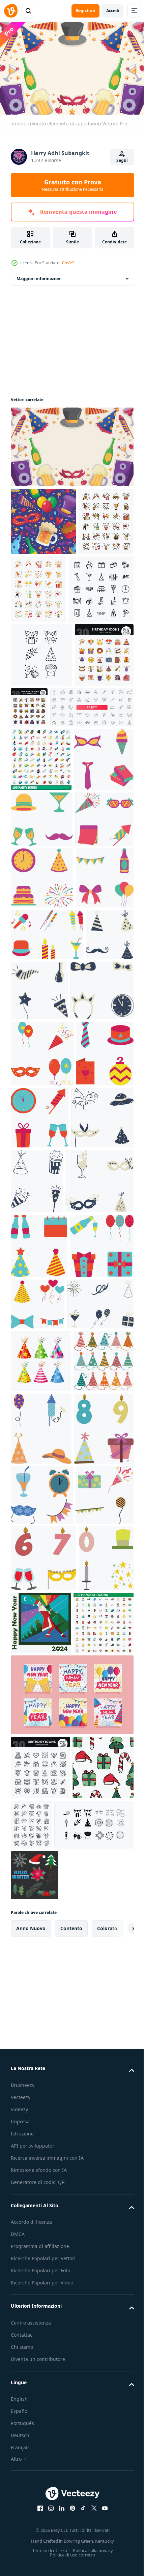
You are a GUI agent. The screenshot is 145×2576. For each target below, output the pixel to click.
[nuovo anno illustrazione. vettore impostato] (41, 1995)
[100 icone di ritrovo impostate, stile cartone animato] (41, 2388)
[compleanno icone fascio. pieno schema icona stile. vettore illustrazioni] (91, 772)
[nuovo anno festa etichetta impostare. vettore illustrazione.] (35, 1296)
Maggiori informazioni (39, 276)
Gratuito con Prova (73, 185)
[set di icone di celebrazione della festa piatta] (96, 586)
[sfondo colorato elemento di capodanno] (71, 444)
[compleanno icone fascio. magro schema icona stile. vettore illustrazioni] (40, 2533)
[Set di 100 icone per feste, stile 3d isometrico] (41, 888)
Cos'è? (68, 263)
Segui (122, 160)
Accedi (113, 11)
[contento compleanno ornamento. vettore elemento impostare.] (40, 2068)
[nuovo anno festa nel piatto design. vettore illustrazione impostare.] (47, 1244)
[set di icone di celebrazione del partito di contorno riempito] (38, 586)
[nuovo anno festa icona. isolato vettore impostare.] (40, 952)
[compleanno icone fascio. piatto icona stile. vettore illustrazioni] (40, 784)
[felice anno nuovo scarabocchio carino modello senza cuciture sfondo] (43, 518)
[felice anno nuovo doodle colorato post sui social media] (71, 2460)
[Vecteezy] (11, 11)
